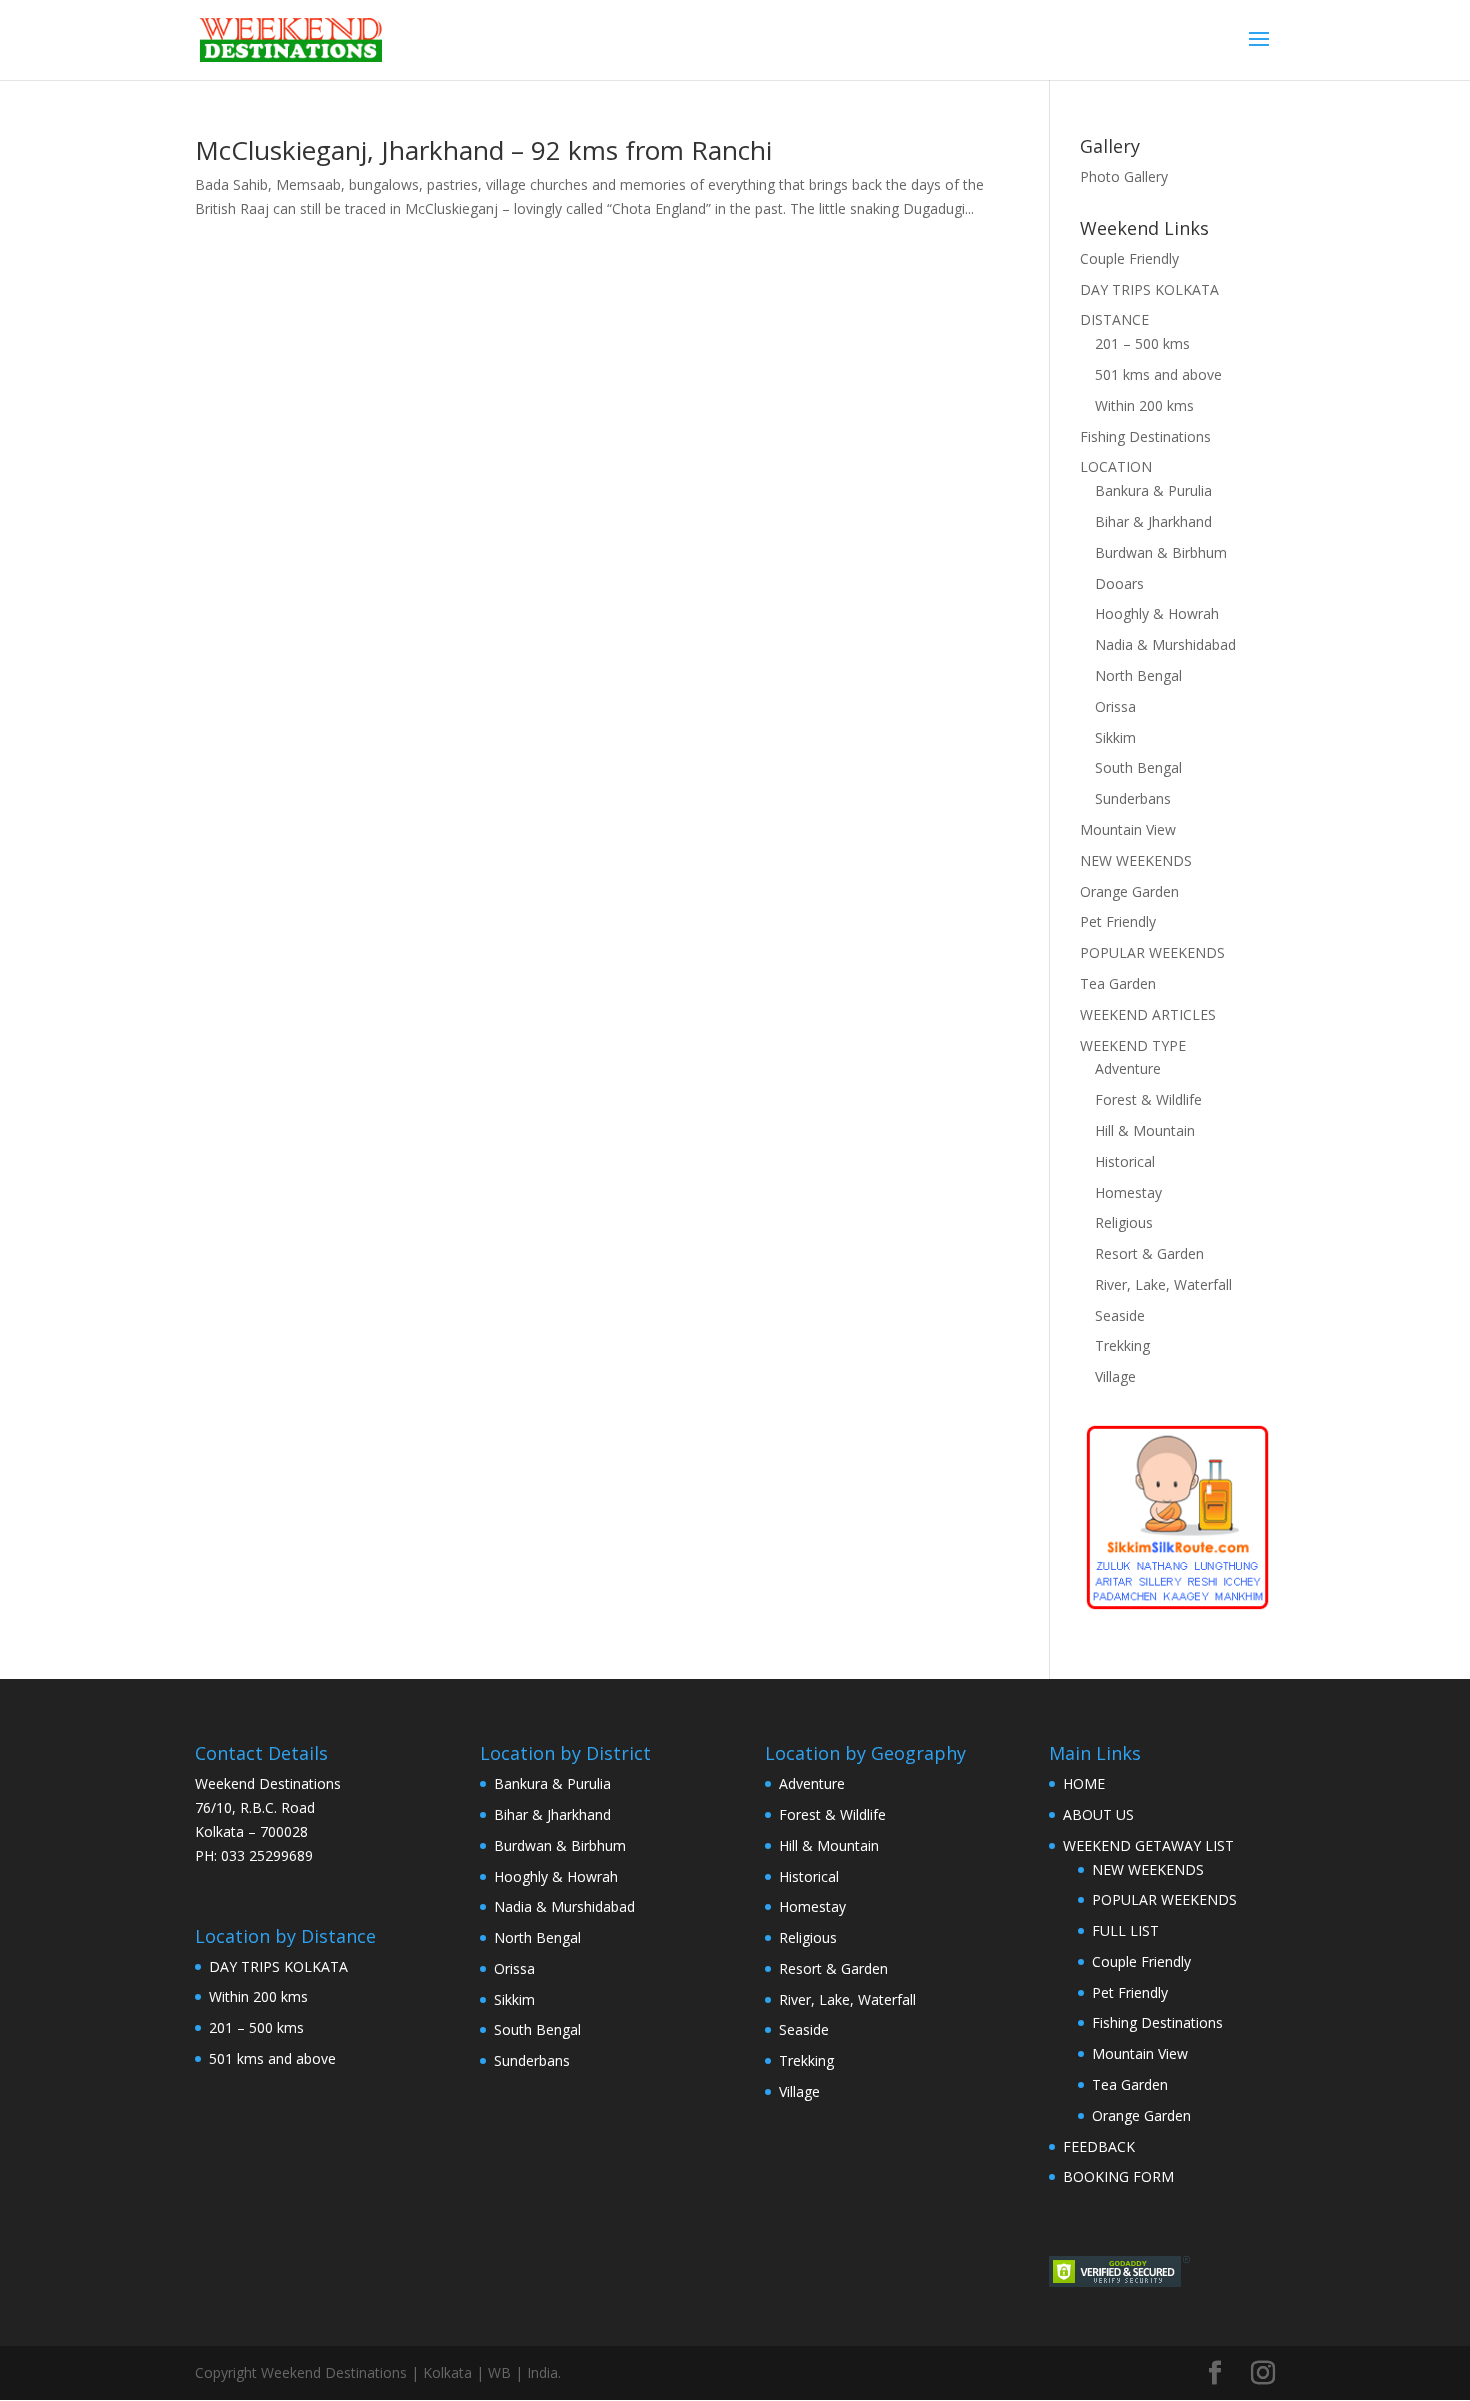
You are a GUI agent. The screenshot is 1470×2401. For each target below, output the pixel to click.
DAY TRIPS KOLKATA (1149, 289)
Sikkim (1115, 737)
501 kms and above (1158, 374)
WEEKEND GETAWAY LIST (1148, 1845)
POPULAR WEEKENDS (1152, 952)
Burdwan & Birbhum (1161, 552)
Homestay (1128, 1192)
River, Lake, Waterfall (1163, 1284)
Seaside (1120, 1315)
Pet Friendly (1118, 921)
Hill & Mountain (1145, 1130)
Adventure (1128, 1068)
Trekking (1122, 1345)
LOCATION (1116, 466)
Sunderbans (1133, 798)
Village (1115, 1376)
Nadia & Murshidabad (1165, 644)
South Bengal (1138, 767)
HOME (1084, 1783)
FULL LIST (1125, 1930)
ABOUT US (1098, 1814)
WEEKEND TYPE (1133, 1045)
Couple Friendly (1129, 258)
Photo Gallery (1124, 176)
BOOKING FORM (1118, 2176)
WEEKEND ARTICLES (1148, 1014)
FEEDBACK (1099, 2146)
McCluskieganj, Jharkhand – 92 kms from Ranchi (483, 150)
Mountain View (1128, 829)
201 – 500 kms (1142, 343)
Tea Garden (1118, 983)
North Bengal (1138, 675)
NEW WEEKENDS (1136, 860)
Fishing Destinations (1145, 436)
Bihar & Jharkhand (1153, 521)
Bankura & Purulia (1153, 490)
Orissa (1115, 706)
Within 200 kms (1144, 405)
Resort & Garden (1149, 1253)
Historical (1125, 1161)
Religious (1124, 1222)
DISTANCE (1114, 319)
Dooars (1119, 583)
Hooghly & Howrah (1157, 613)
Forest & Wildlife (1148, 1099)
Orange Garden (1129, 891)
